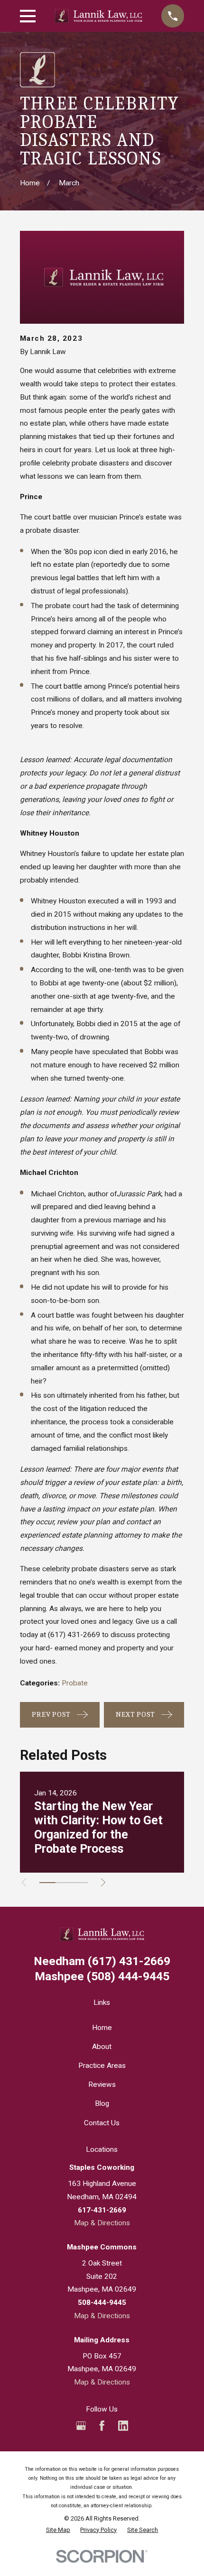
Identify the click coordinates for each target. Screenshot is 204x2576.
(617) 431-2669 (74, 1635)
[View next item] (103, 1882)
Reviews (102, 2084)
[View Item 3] (80, 1883)
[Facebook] (102, 2426)
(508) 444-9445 (102, 1977)
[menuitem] (58, 2530)
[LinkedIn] (123, 2426)
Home (102, 2028)
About (102, 2047)
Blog (102, 2103)
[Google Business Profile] (81, 2426)
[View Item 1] (47, 1883)
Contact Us (102, 2123)
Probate (75, 1683)
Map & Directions (102, 2223)
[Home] (99, 16)
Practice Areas (102, 2066)
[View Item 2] (64, 1883)
